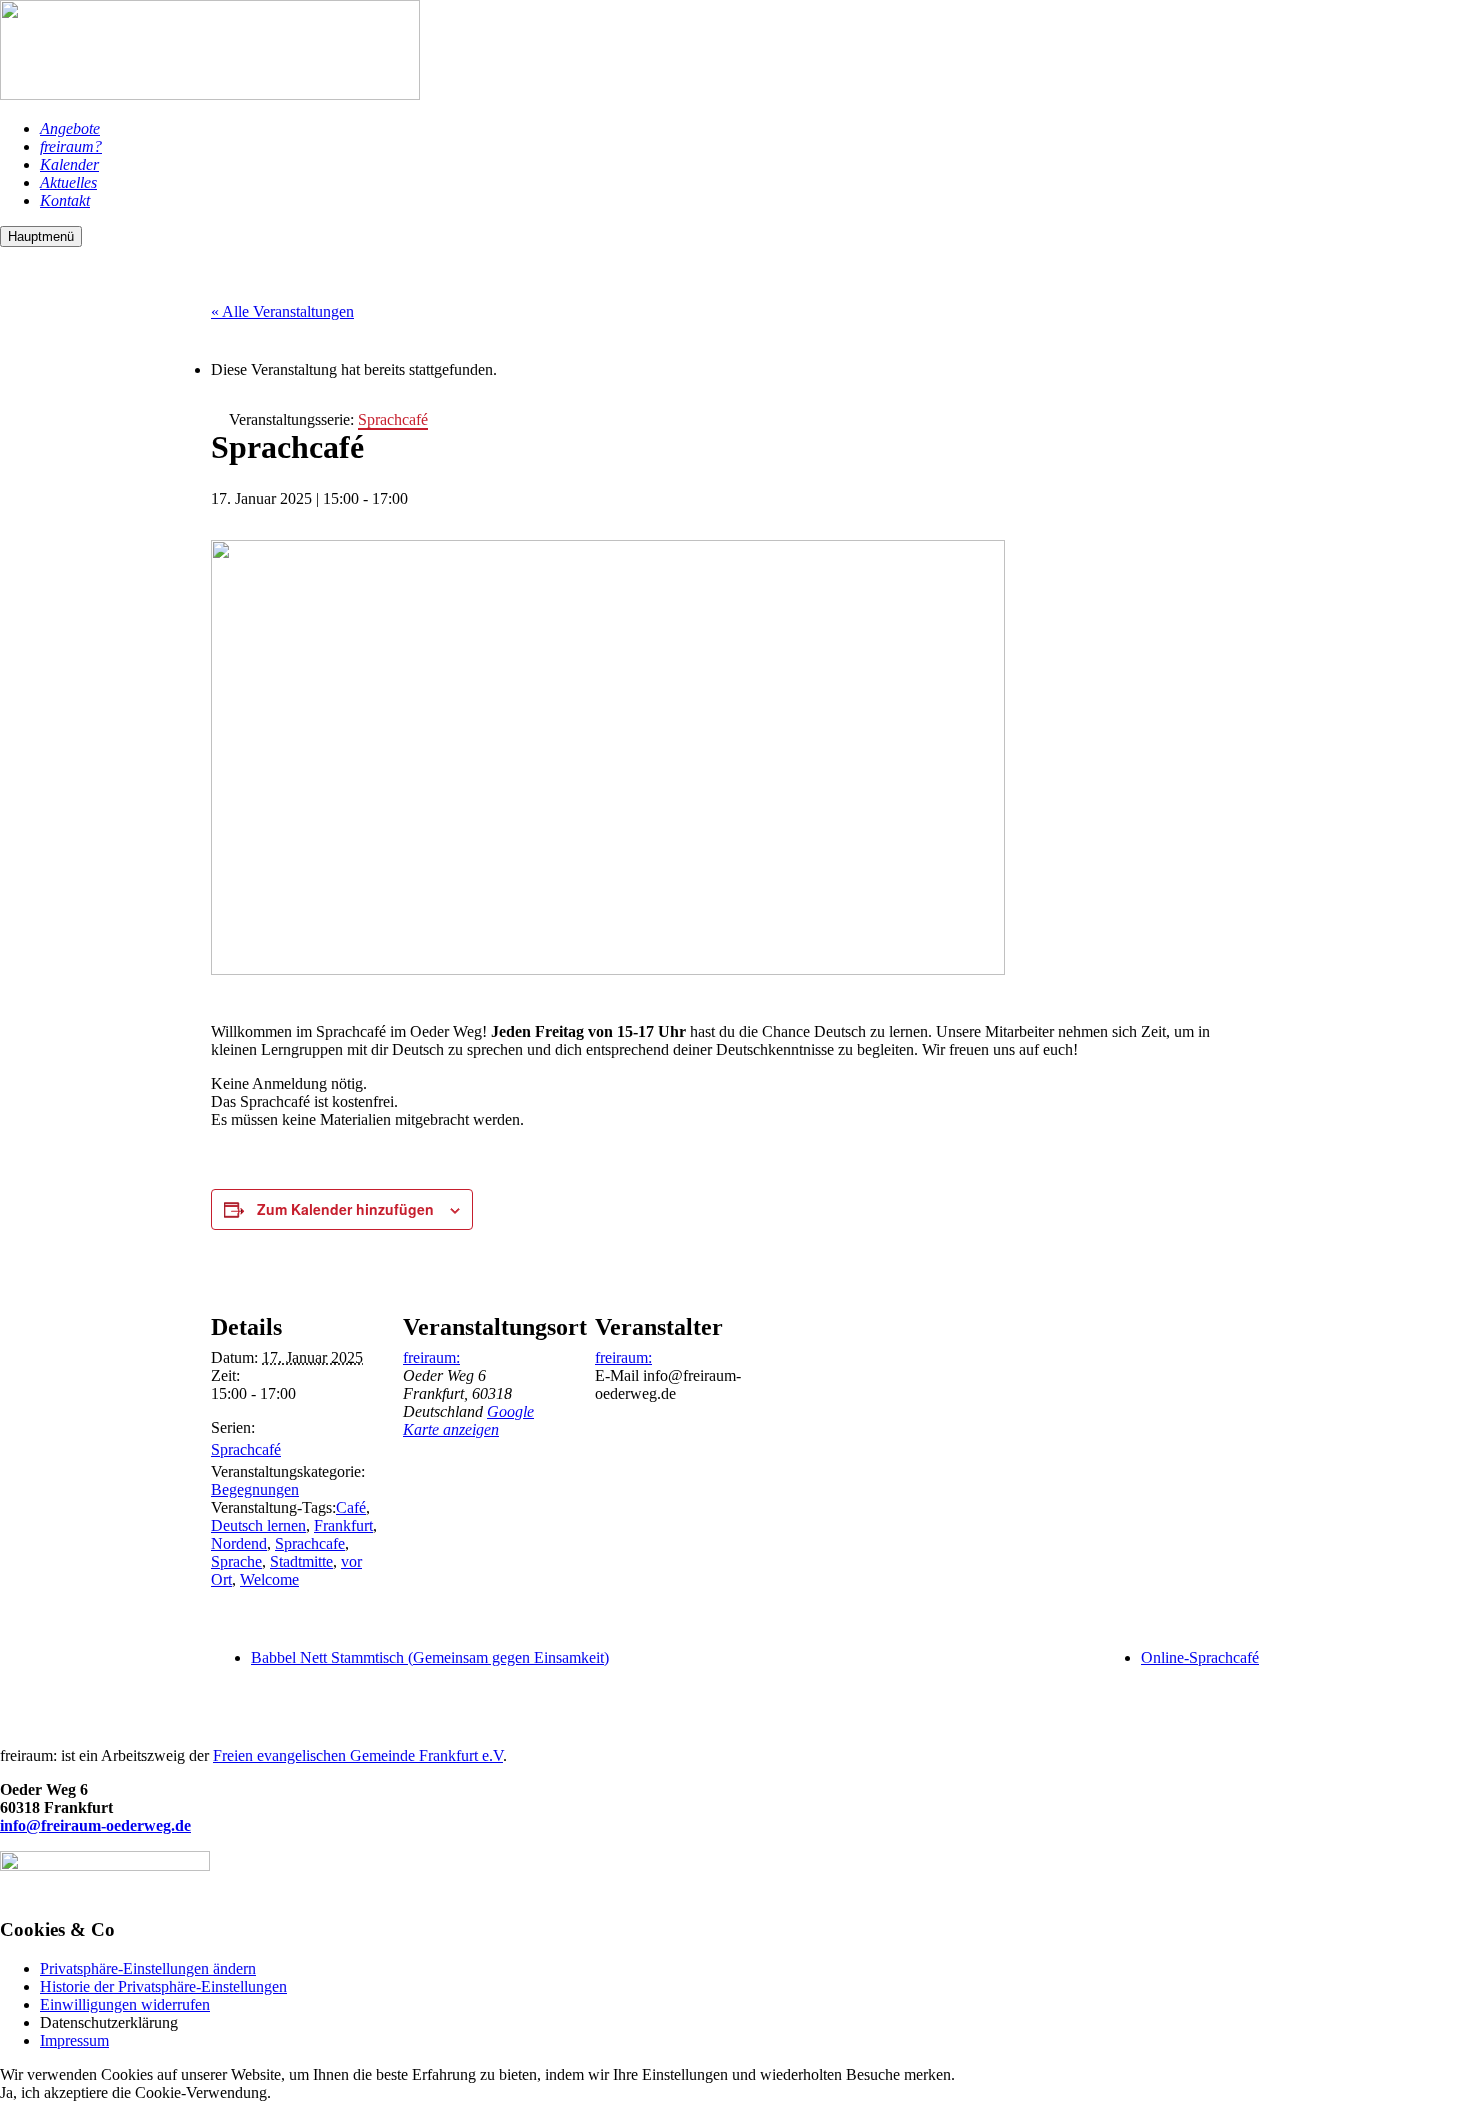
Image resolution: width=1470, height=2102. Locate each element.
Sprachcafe (310, 1543)
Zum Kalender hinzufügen (345, 1209)
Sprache (236, 1561)
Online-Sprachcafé (1200, 1657)
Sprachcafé (246, 1449)
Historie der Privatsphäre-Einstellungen (163, 1986)
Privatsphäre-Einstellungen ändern (148, 1968)
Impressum (74, 2040)
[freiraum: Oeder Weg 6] (210, 94)
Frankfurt (343, 1525)
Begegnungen (255, 1489)
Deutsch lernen (258, 1525)
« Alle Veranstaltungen (282, 311)
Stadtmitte (301, 1561)
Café (351, 1507)
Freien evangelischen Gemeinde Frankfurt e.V (358, 1755)
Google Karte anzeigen (468, 1420)
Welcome (269, 1579)
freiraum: (431, 1357)
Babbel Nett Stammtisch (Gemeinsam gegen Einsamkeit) (430, 1657)
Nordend (239, 1543)
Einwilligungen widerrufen (125, 2004)
